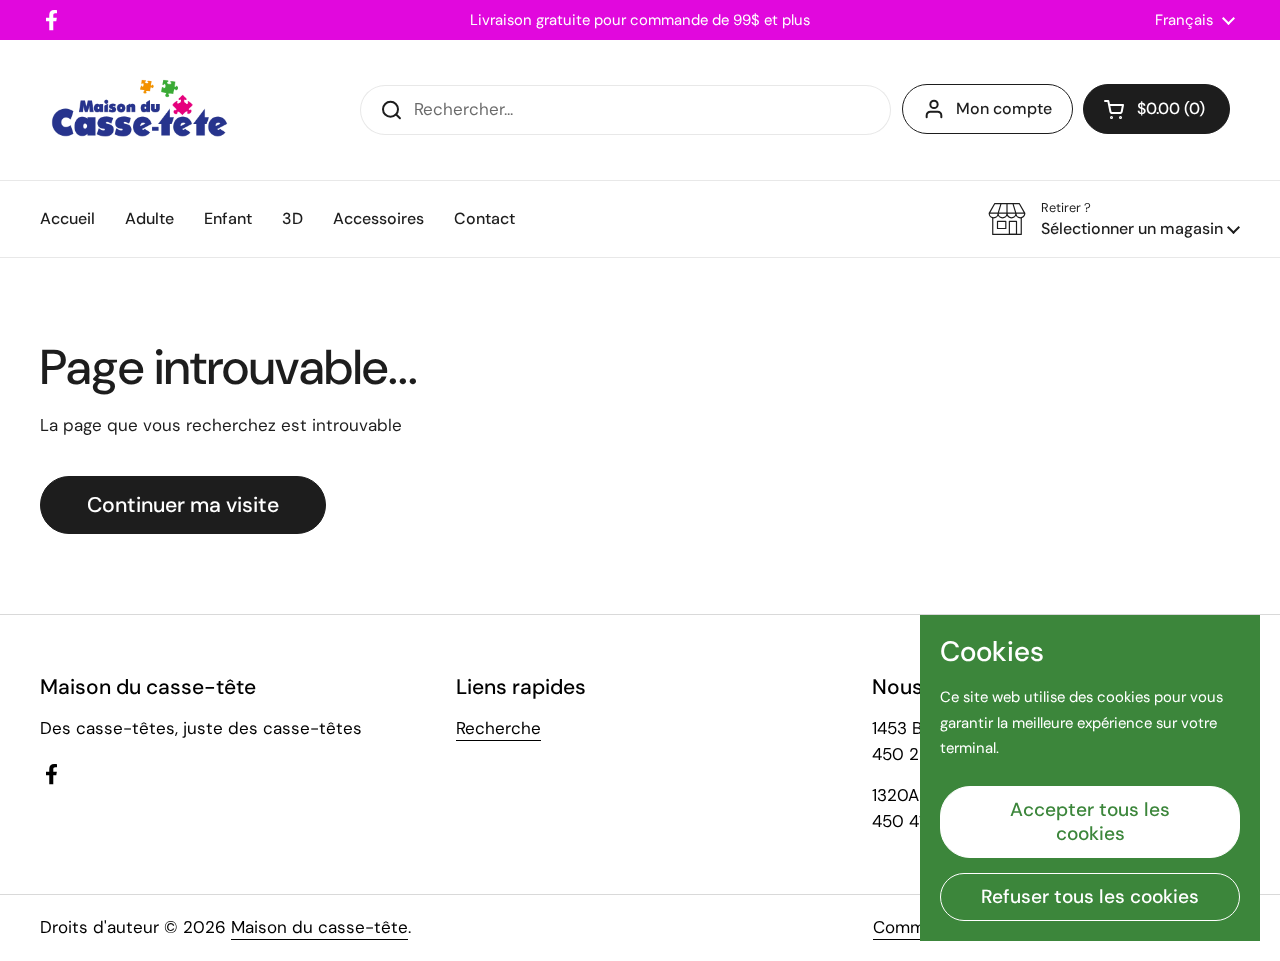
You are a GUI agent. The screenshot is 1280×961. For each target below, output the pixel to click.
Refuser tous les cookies (1090, 896)
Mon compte (1004, 108)
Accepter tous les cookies (1090, 821)
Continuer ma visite (183, 505)
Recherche (498, 728)
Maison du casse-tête (319, 927)
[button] (1156, 109)
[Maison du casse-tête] (139, 110)
